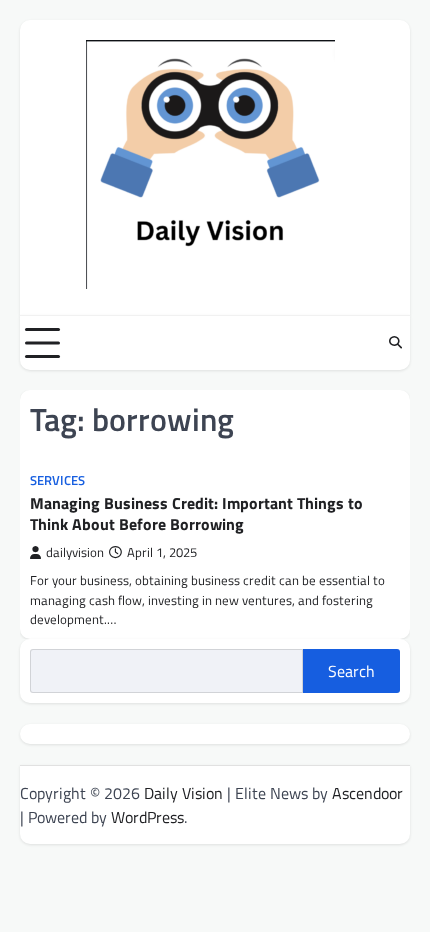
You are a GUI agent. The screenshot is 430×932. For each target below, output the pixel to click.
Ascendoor (367, 793)
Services (57, 480)
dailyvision (75, 552)
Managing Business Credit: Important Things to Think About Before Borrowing (196, 513)
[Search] (395, 343)
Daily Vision (183, 793)
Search (351, 671)
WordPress (147, 817)
